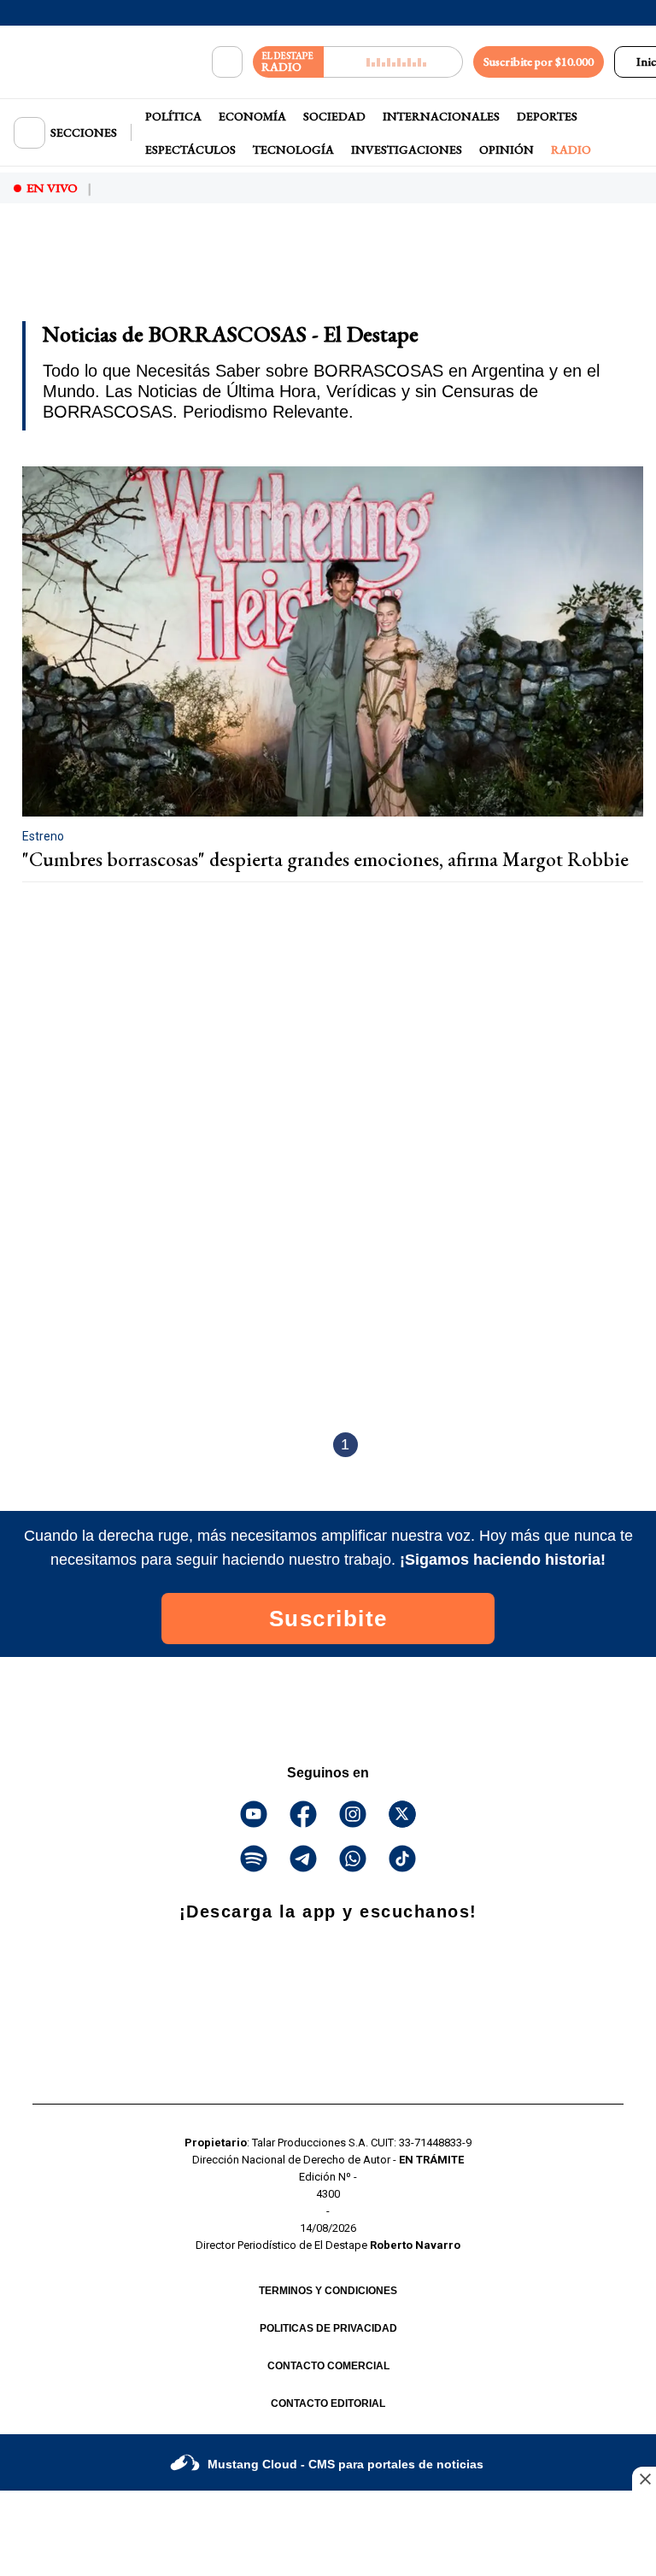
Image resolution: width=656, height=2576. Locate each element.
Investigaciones (407, 149)
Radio (571, 149)
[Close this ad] (644, 2479)
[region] (149, 263)
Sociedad (334, 116)
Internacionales (441, 116)
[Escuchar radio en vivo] (393, 62)
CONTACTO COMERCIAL (328, 2366)
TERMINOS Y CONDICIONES (328, 2291)
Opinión (507, 149)
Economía (252, 116)
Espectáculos (190, 149)
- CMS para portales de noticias (346, 2464)
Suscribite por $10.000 (539, 61)
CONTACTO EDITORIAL (328, 2403)
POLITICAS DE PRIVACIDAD (328, 2328)
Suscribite (328, 1619)
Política (173, 116)
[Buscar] (227, 62)
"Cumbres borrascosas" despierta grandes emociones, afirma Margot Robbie (325, 859)
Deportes (547, 116)
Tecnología (293, 149)
